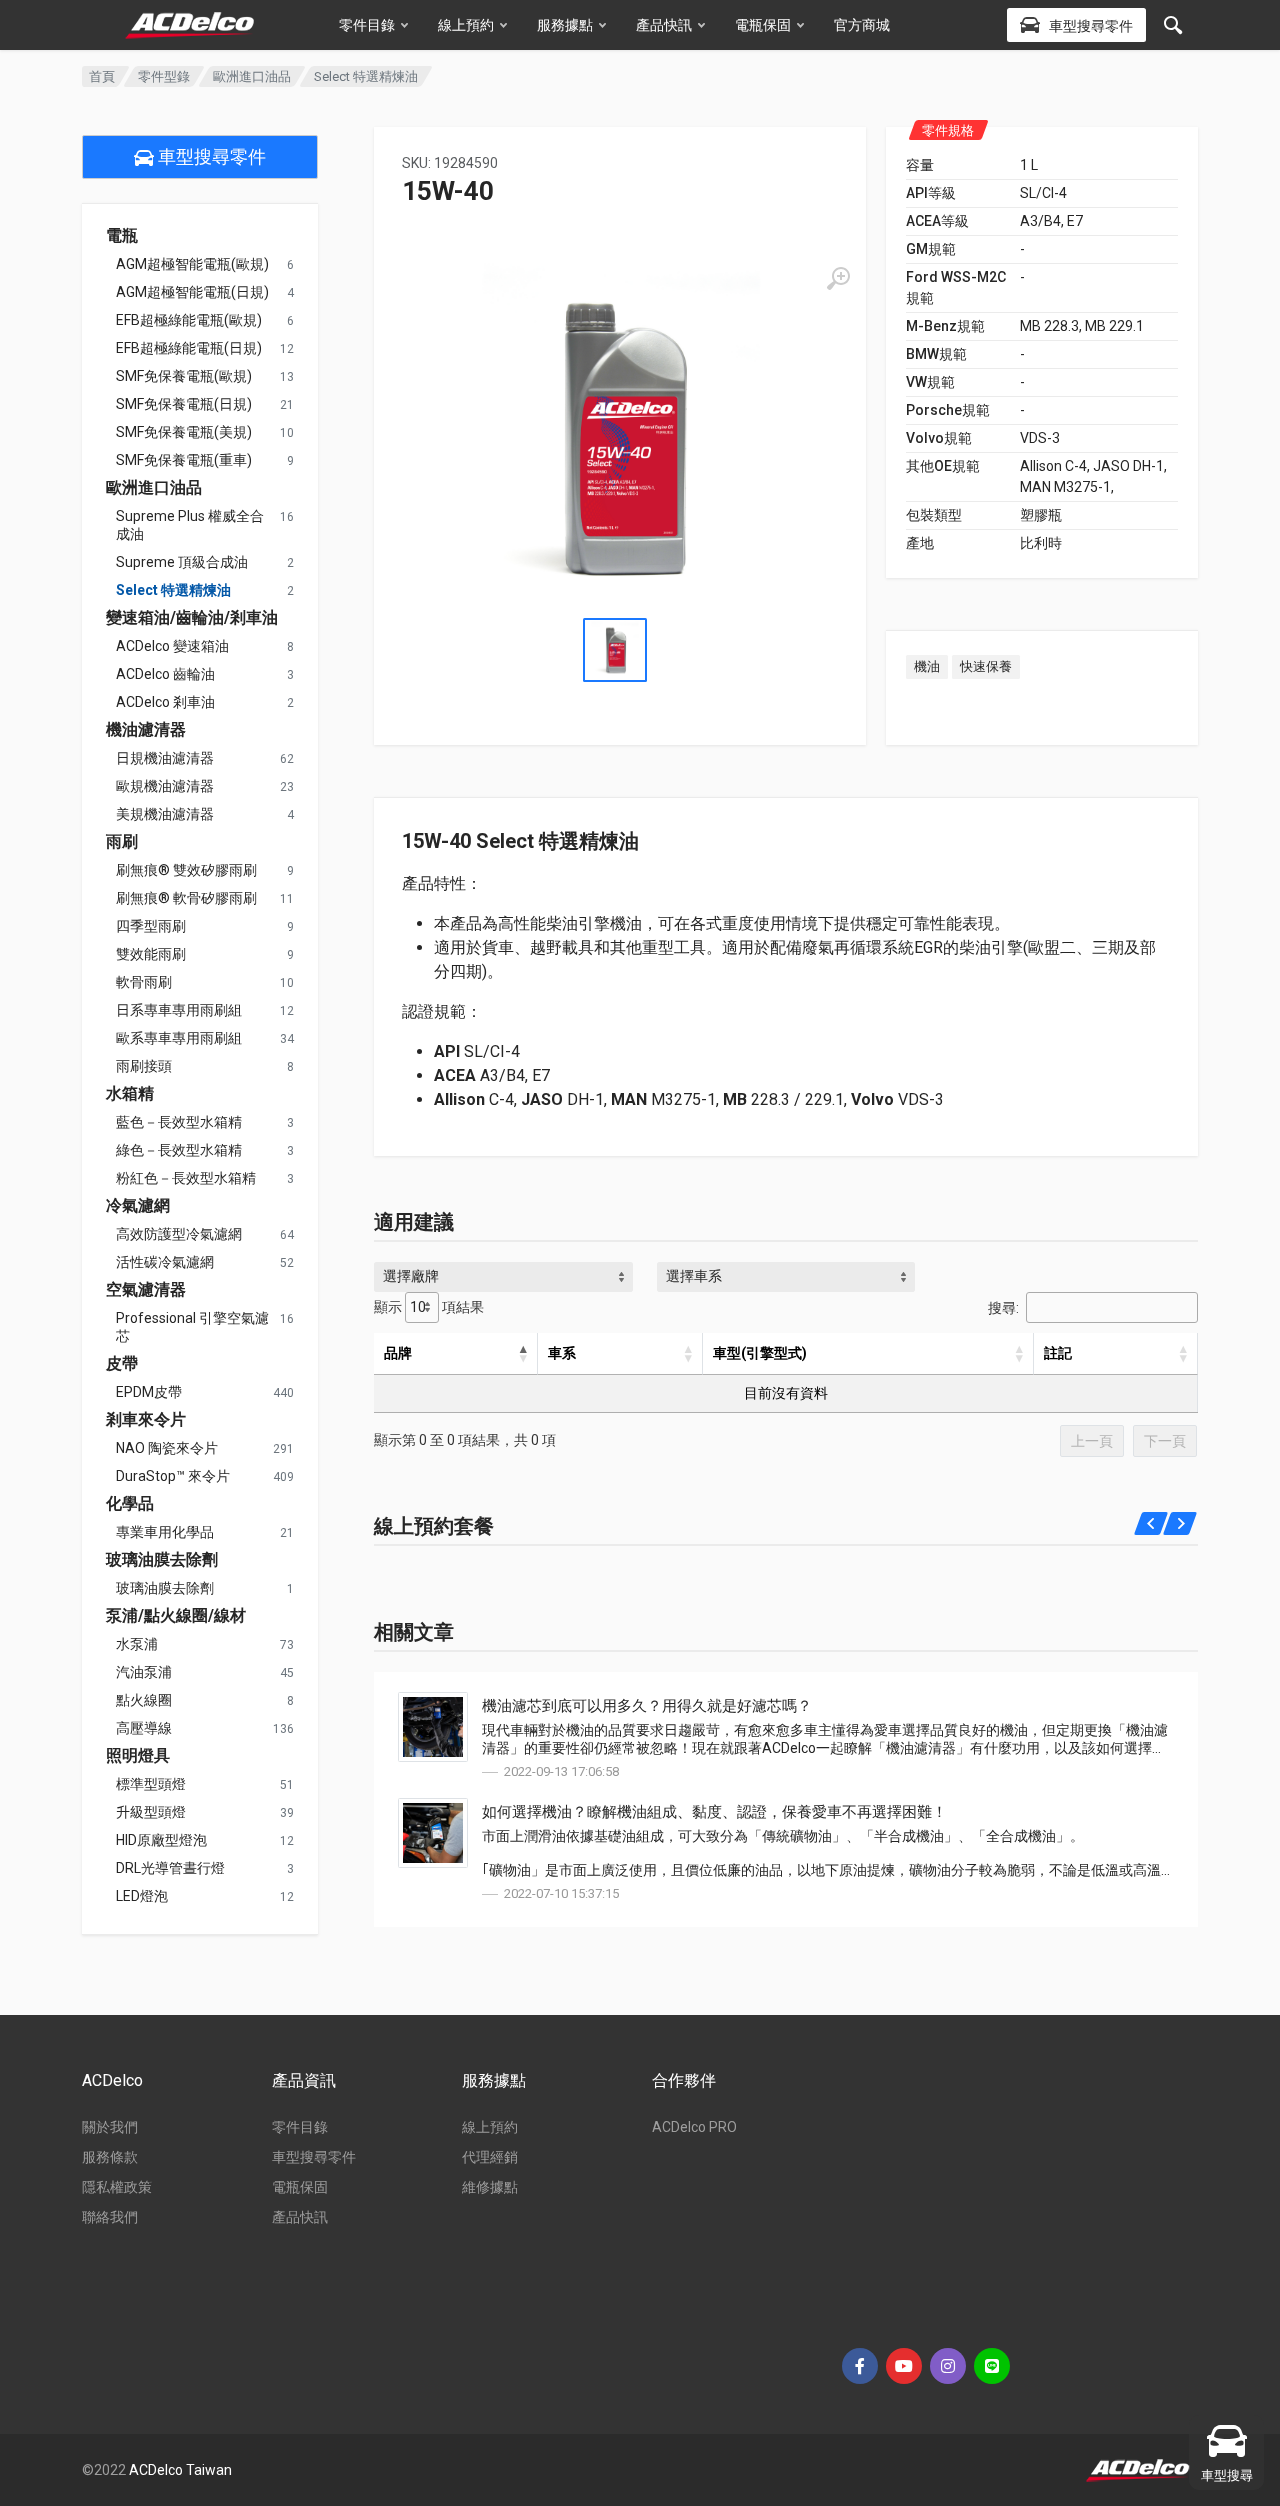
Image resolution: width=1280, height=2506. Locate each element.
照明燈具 (138, 1756)
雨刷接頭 (144, 1066)
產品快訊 (664, 25)
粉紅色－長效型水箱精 (186, 1178)
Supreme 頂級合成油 (182, 562)
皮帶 (122, 1364)
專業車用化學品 (165, 1532)
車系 (562, 1353)
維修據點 (490, 2187)
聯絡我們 (110, 2217)
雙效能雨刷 (151, 954)
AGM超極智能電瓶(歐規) (192, 264)
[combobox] (503, 1277)
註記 (1058, 1353)
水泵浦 (137, 1644)
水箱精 (130, 1094)
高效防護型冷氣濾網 (179, 1234)
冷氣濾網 (138, 1206)
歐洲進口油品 (252, 76)
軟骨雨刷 (144, 982)
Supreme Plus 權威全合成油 (190, 525)
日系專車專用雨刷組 (179, 1010)
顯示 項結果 (429, 1307)
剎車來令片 (146, 1420)
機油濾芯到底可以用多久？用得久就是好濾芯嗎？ (647, 1706)
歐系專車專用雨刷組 (179, 1038)
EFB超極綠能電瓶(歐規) (189, 320)
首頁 (102, 76)
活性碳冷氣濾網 (165, 1262)
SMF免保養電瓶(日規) (184, 404)
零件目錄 (367, 25)
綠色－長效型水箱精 (179, 1150)
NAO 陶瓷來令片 (167, 1448)
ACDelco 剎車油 (165, 702)
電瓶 (122, 236)
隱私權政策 (117, 2187)
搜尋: (1003, 1307)
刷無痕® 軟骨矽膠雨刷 (186, 898)
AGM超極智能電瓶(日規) (192, 292)
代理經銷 (490, 2157)
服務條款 (110, 2157)
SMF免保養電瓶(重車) (184, 460)
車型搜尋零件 (210, 156)
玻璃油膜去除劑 (162, 1560)
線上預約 (466, 25)
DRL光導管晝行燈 (170, 1868)
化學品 (130, 1504)
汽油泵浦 (144, 1672)
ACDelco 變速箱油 (172, 646)
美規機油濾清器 (165, 814)
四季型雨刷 (151, 926)
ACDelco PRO (694, 2127)
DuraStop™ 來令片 (173, 1476)
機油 (927, 666)
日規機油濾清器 (165, 758)
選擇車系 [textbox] (694, 1276)
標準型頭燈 (151, 1784)
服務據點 (565, 25)
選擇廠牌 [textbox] (411, 1276)
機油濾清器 (146, 730)
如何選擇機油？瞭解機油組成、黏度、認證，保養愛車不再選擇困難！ (714, 1812)
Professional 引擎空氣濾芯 (192, 1327)
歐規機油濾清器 (165, 786)
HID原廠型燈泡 (161, 1840)
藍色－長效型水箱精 (179, 1122)
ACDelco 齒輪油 (165, 674)
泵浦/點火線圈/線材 (176, 1616)
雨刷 (122, 842)
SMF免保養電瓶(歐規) (184, 376)
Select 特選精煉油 (173, 590)
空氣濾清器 (146, 1290)
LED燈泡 (142, 1896)
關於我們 (110, 2127)
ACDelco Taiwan (180, 2470)
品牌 (398, 1353)
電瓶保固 (763, 25)
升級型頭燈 (151, 1812)
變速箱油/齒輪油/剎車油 (192, 618)
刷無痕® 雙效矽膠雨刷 (186, 870)
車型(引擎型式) (760, 1353)
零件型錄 (164, 76)
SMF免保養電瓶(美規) (184, 432)
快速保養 (986, 666)
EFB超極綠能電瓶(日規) (189, 348)
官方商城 (862, 25)
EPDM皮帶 (149, 1392)
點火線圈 (144, 1700)
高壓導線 (144, 1728)
